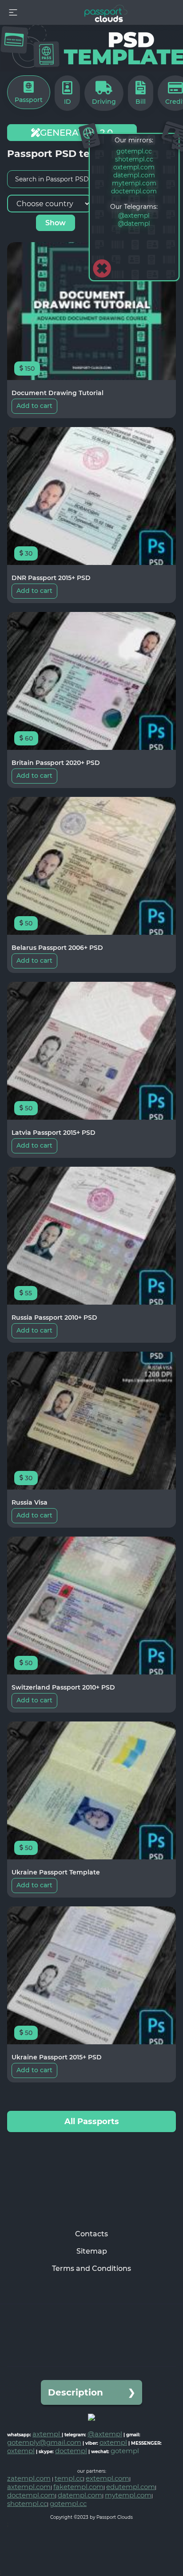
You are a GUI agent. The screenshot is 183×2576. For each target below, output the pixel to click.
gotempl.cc (134, 151)
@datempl (134, 223)
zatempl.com (29, 2478)
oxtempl (113, 2442)
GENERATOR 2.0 (76, 133)
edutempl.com (131, 2487)
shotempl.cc (134, 159)
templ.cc (69, 2478)
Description (76, 2392)
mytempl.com (134, 183)
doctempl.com (134, 191)
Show (56, 223)
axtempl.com (29, 2487)
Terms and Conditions (91, 2268)
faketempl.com (78, 2487)
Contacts (91, 2234)
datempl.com (134, 175)
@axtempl (134, 216)
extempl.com (107, 2478)
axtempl (47, 2434)
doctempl (71, 2451)
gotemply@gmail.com (44, 2442)
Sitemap (92, 2251)
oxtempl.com (134, 167)
